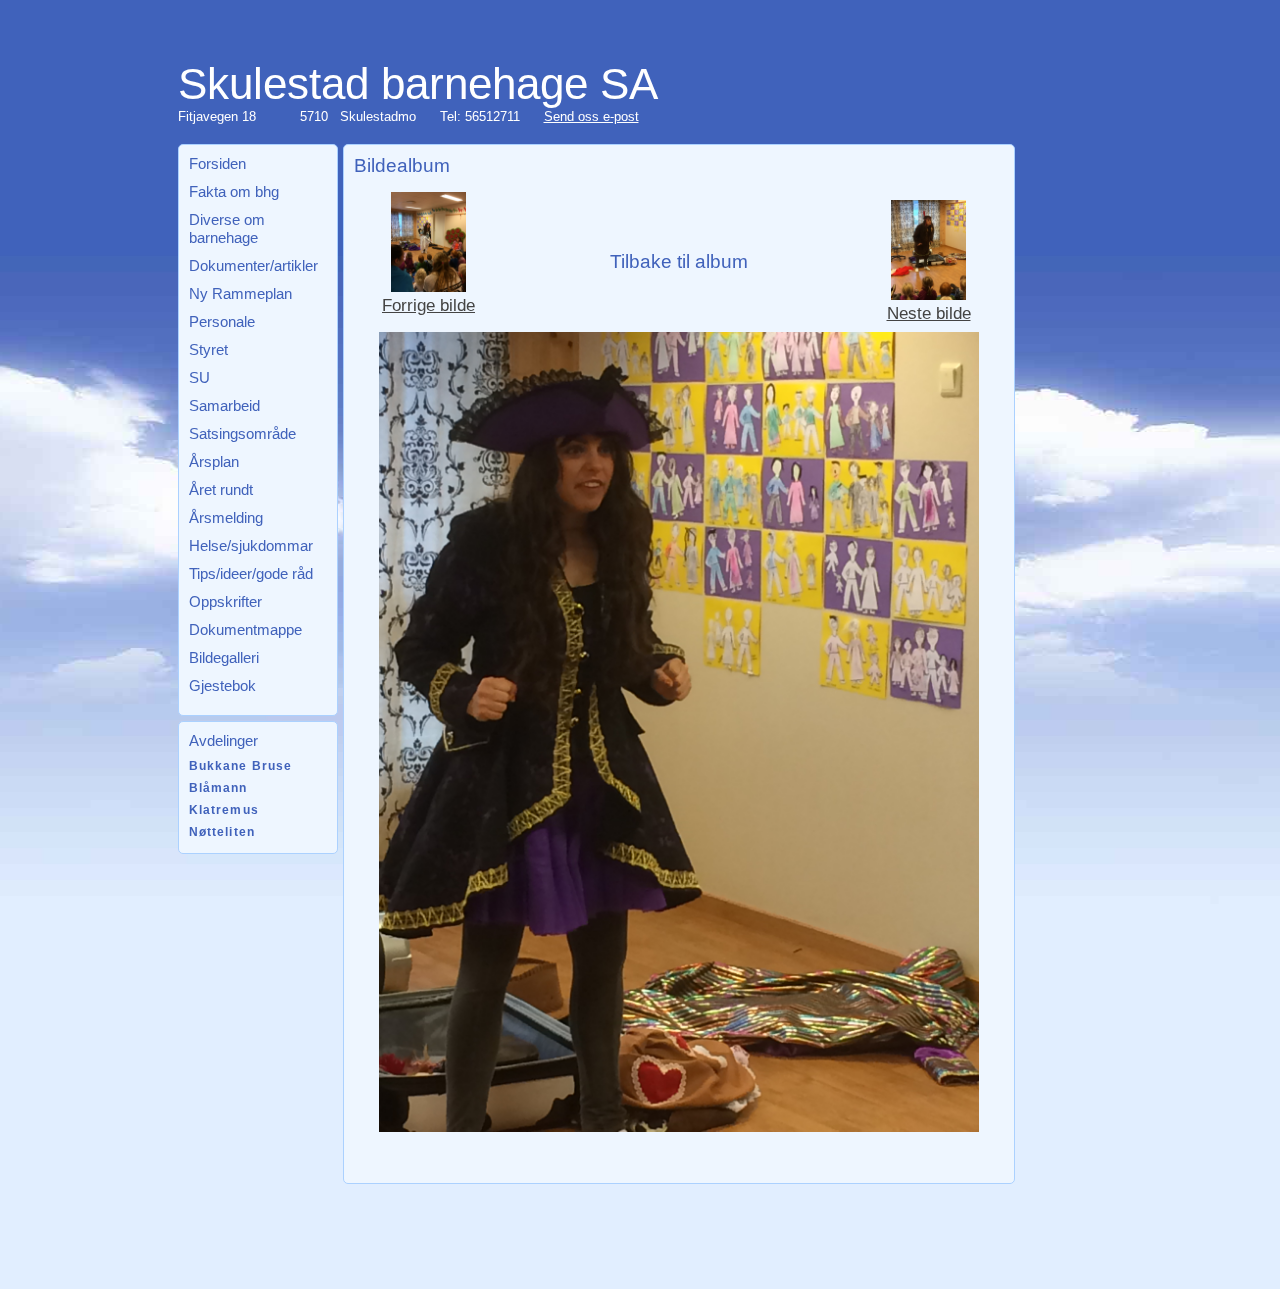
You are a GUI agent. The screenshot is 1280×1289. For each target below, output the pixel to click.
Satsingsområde (242, 433)
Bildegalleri (224, 657)
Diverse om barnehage (227, 228)
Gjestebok (222, 685)
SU (199, 377)
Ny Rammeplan (240, 293)
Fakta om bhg (234, 191)
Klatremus (224, 810)
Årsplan (214, 461)
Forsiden (217, 163)
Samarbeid (224, 405)
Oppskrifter (225, 601)
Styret (208, 349)
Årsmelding (226, 517)
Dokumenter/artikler (253, 265)
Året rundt (221, 489)
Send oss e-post (591, 116)
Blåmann (218, 788)
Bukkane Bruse (241, 766)
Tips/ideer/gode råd (251, 573)
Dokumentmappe (245, 629)
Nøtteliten (222, 832)
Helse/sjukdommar (251, 545)
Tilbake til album (679, 261)
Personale (222, 321)
